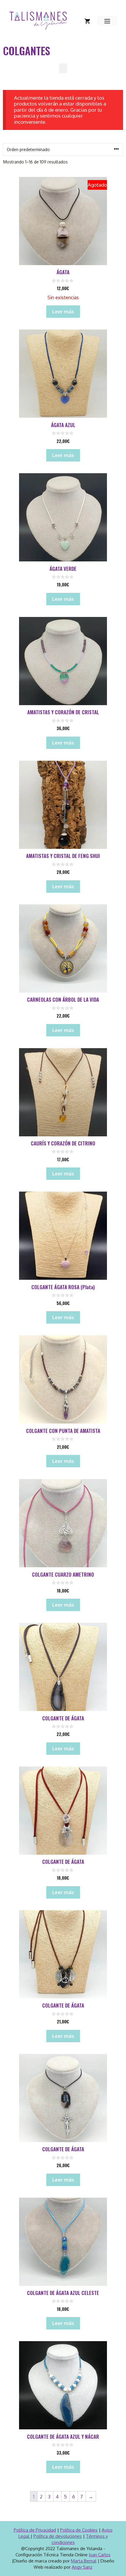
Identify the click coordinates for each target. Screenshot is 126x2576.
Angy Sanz (82, 2567)
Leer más (63, 311)
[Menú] (107, 21)
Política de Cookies (79, 2530)
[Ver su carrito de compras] (87, 21)
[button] (63, 68)
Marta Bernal (84, 2561)
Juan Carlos (100, 2555)
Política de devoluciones (58, 2536)
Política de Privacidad (35, 2530)
